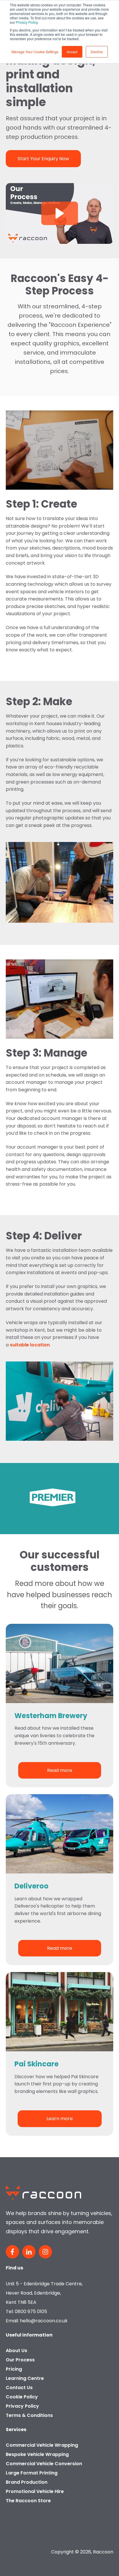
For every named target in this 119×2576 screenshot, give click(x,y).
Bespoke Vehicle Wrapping (37, 2454)
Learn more (60, 2119)
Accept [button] (72, 52)
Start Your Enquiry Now (43, 159)
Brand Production (27, 2482)
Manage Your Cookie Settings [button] (35, 52)
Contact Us (19, 2388)
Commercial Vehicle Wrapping (42, 2445)
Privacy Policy (27, 22)
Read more (60, 1770)
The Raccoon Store (28, 2501)
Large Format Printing (32, 2473)
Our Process (20, 2360)
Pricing (14, 2369)
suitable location (30, 1345)
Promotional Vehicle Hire (35, 2491)
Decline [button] (97, 52)
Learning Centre (25, 2378)
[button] (60, 213)
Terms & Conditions (29, 2415)
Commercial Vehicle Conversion (44, 2464)
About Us (16, 2351)
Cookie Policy (22, 2397)
